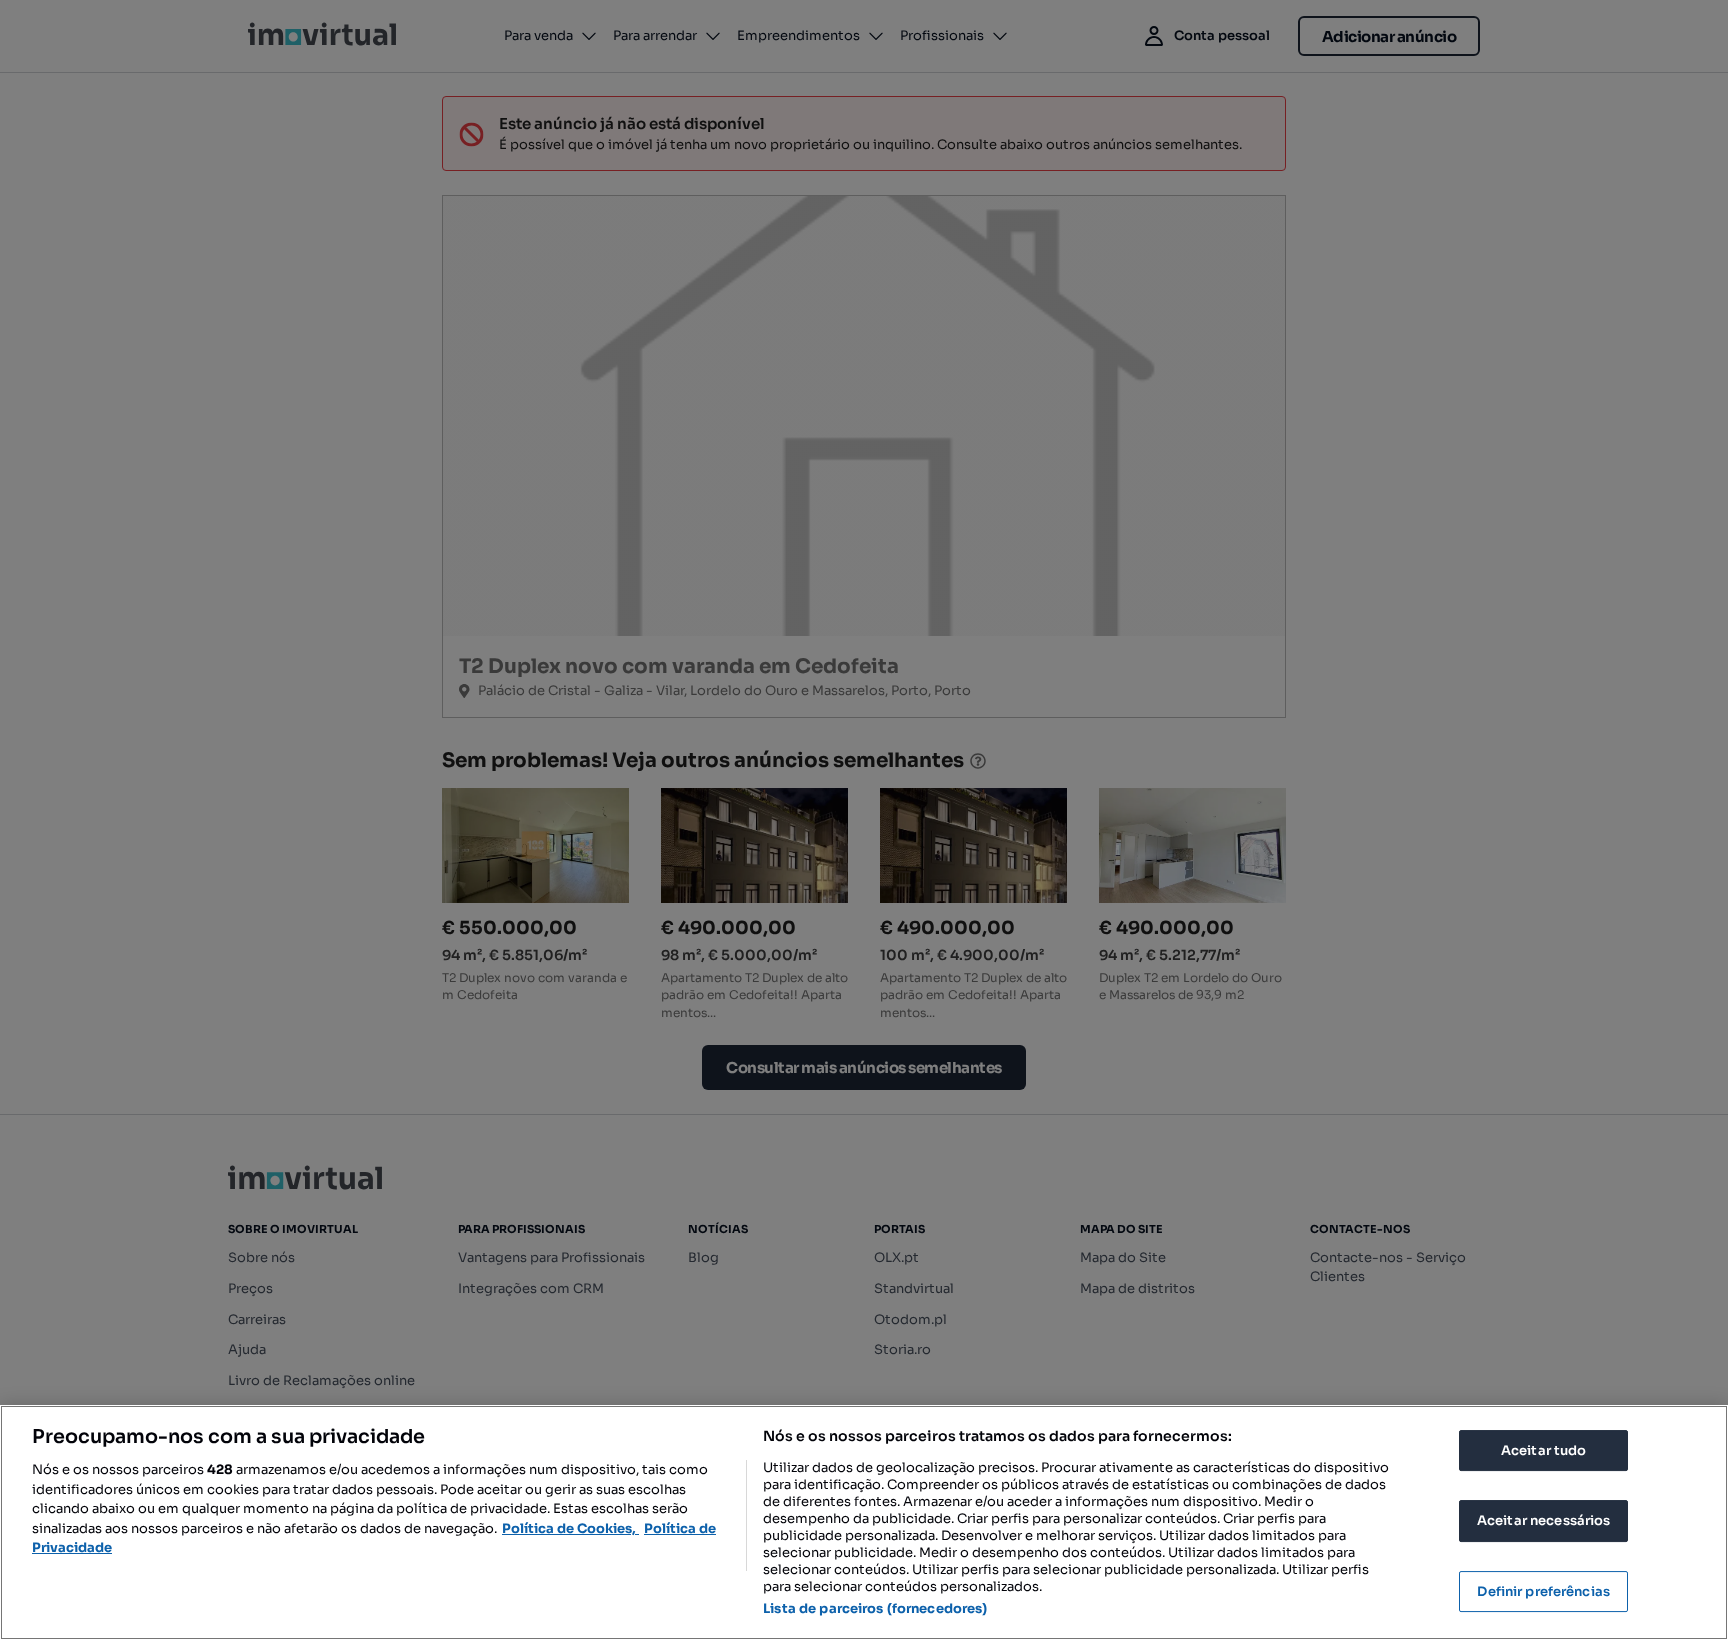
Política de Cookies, (570, 1528)
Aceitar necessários (1543, 1520)
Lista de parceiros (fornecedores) (875, 1608)
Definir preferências (1543, 1591)
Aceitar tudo (1544, 1450)
